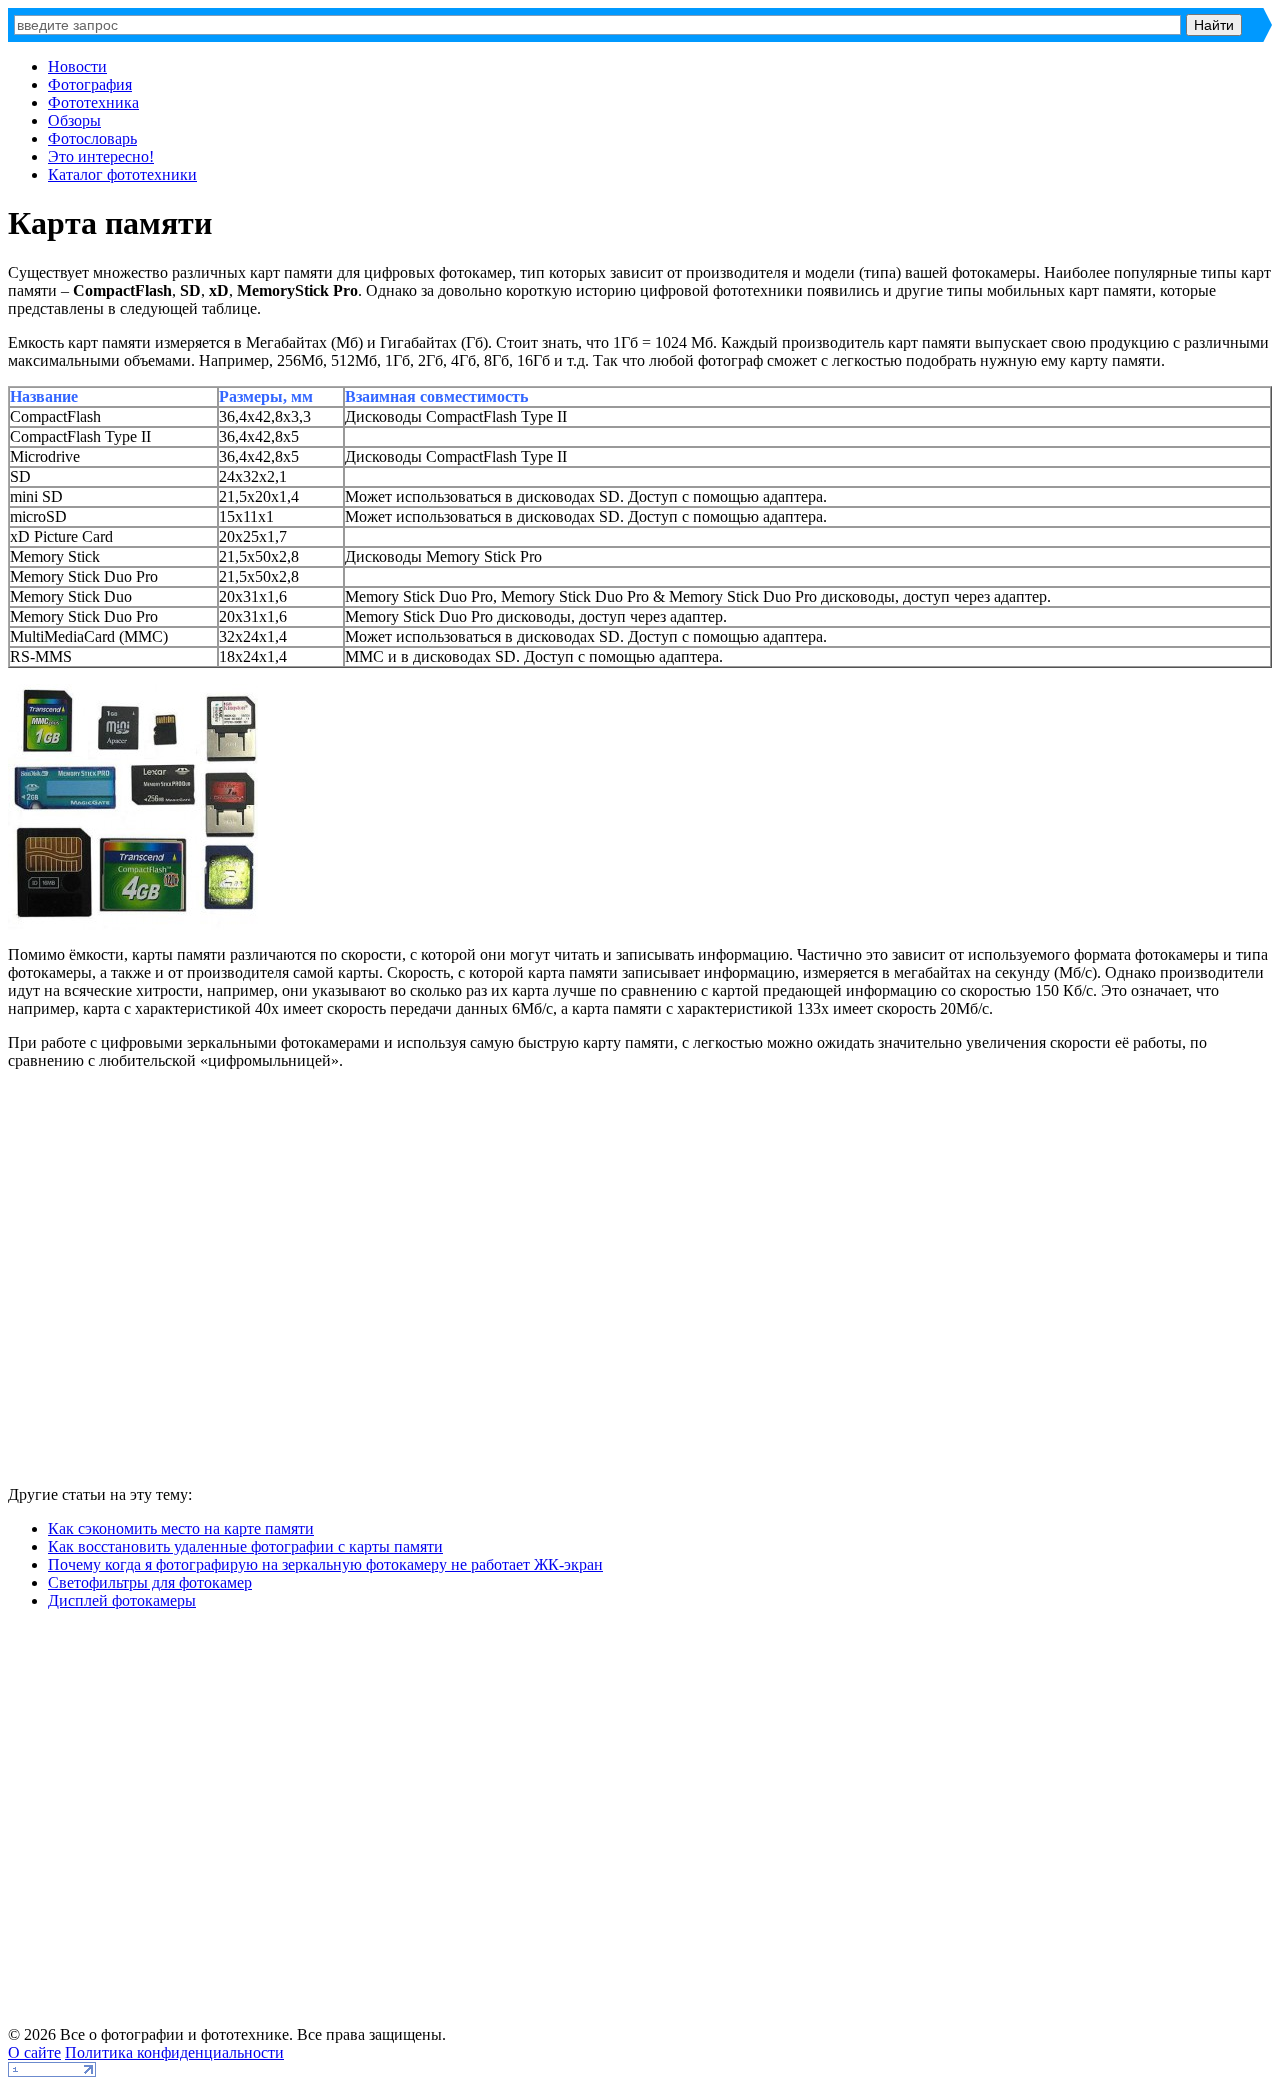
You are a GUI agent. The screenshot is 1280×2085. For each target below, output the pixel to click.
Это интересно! (101, 156)
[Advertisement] (298, 1286)
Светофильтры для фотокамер (150, 1582)
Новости (77, 66)
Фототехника (93, 102)
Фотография (90, 84)
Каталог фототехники (122, 174)
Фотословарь (92, 138)
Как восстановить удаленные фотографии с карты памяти (245, 1546)
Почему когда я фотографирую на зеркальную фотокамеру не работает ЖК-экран (325, 1564)
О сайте (34, 2052)
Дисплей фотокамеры (122, 1600)
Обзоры (74, 120)
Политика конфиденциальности (174, 2052)
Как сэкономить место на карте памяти (181, 1528)
